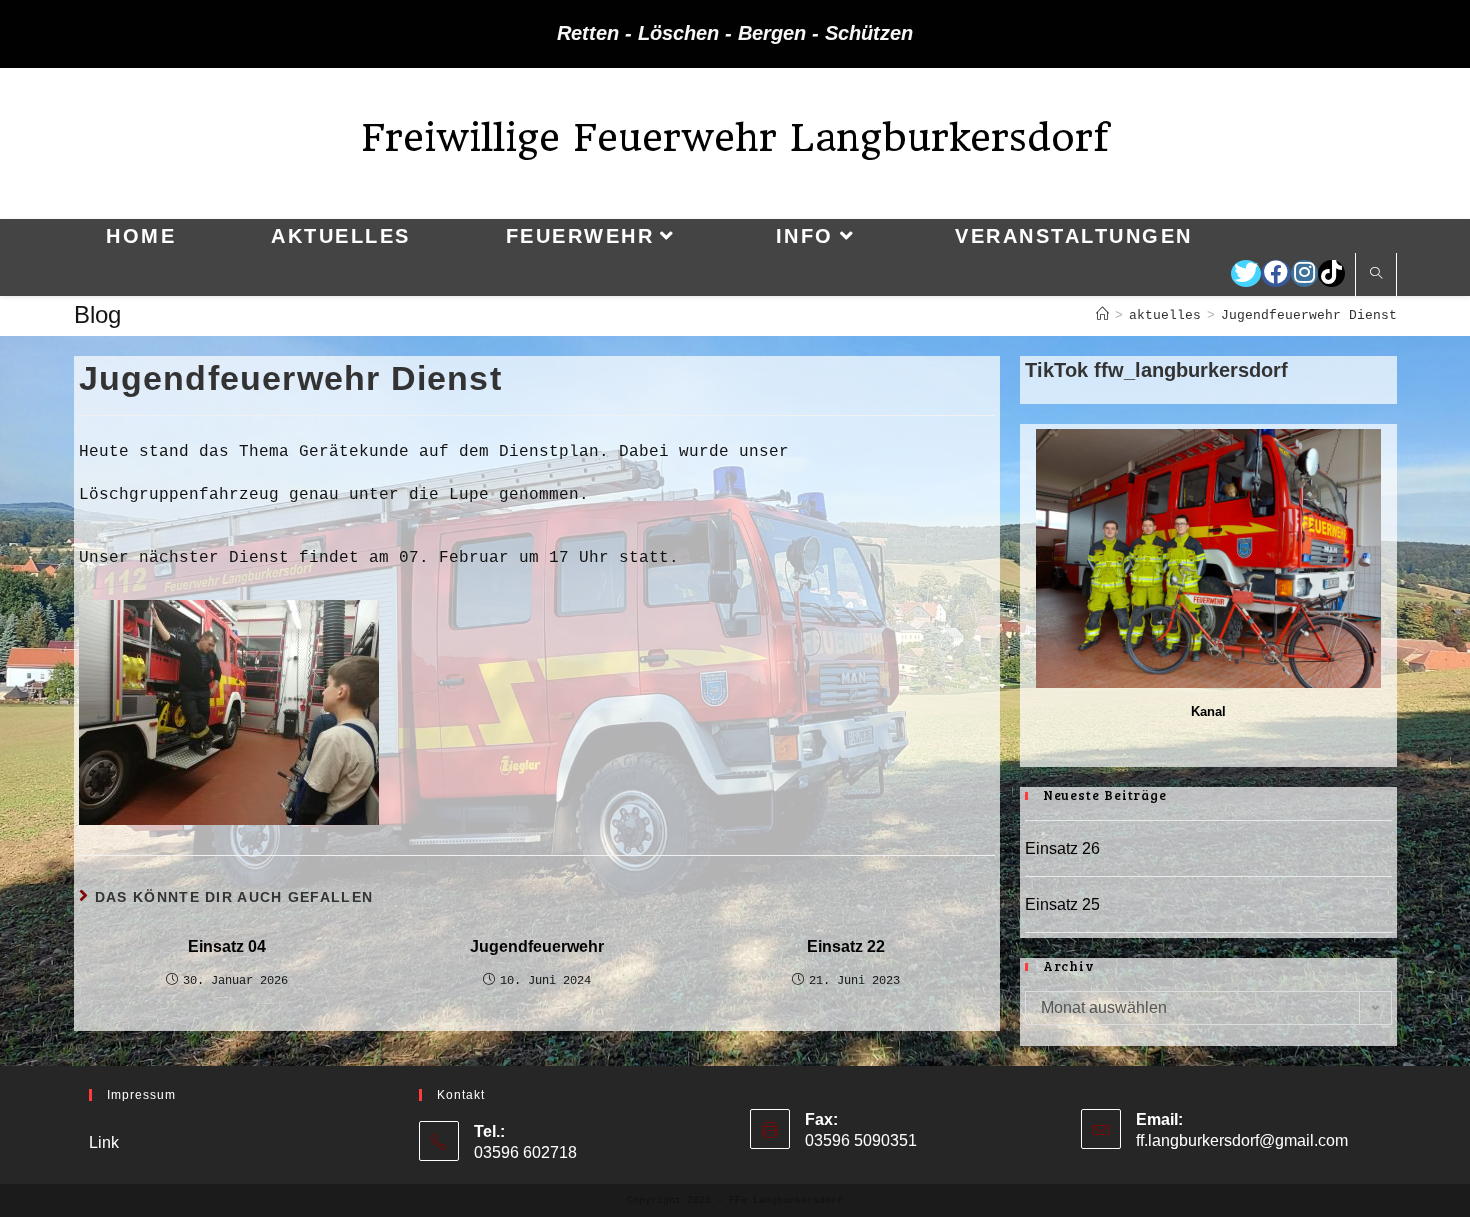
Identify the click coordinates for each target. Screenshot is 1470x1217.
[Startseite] (1102, 315)
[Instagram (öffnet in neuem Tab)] (1304, 273)
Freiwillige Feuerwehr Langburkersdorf (735, 137)
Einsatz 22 (846, 946)
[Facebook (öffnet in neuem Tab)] (1276, 273)
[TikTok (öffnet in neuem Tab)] (1331, 273)
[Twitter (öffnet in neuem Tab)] (1246, 273)
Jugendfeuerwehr (537, 946)
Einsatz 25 (1062, 904)
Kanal (1208, 711)
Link (104, 1142)
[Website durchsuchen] (1376, 275)
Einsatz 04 (227, 946)
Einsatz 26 (1062, 848)
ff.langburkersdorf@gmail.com (1242, 1140)
